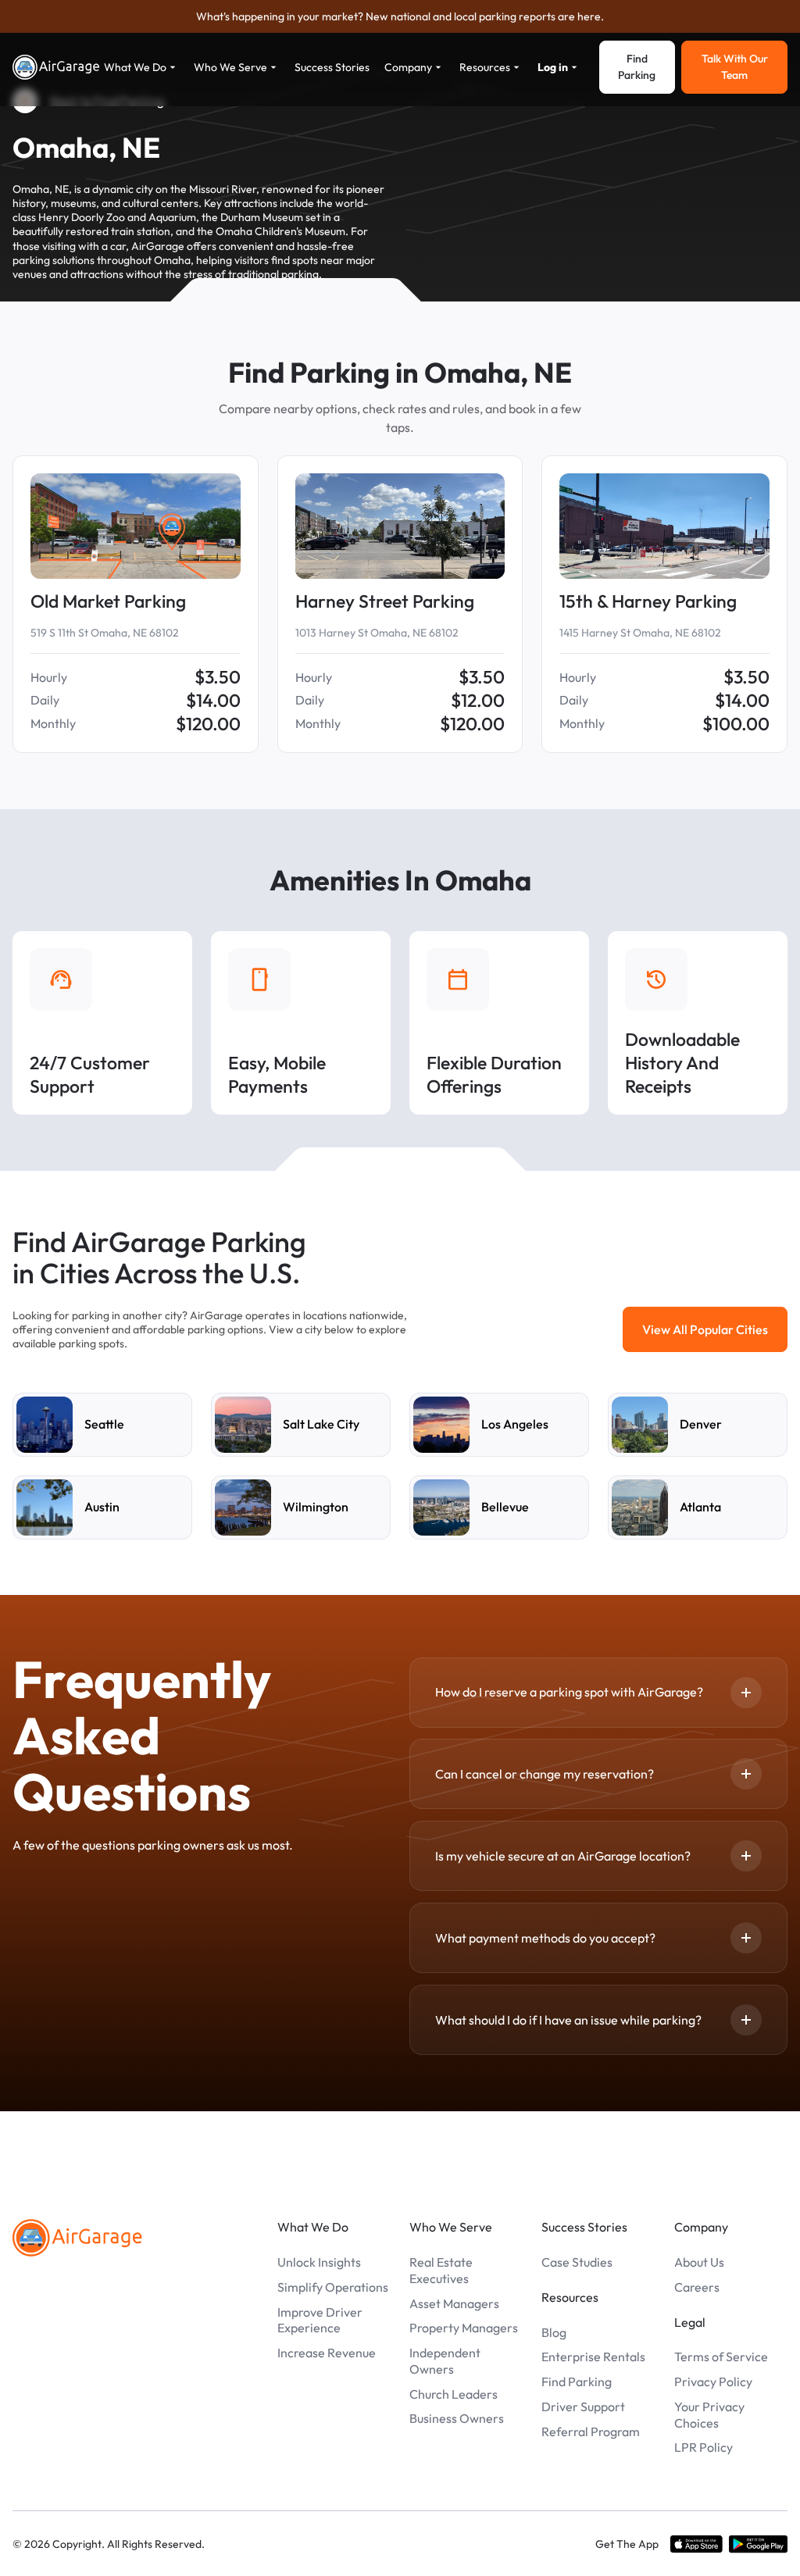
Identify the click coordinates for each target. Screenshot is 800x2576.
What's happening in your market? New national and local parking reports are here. (400, 16)
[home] (56, 67)
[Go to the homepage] (77, 2238)
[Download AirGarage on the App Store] (696, 2544)
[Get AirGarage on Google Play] (758, 2544)
